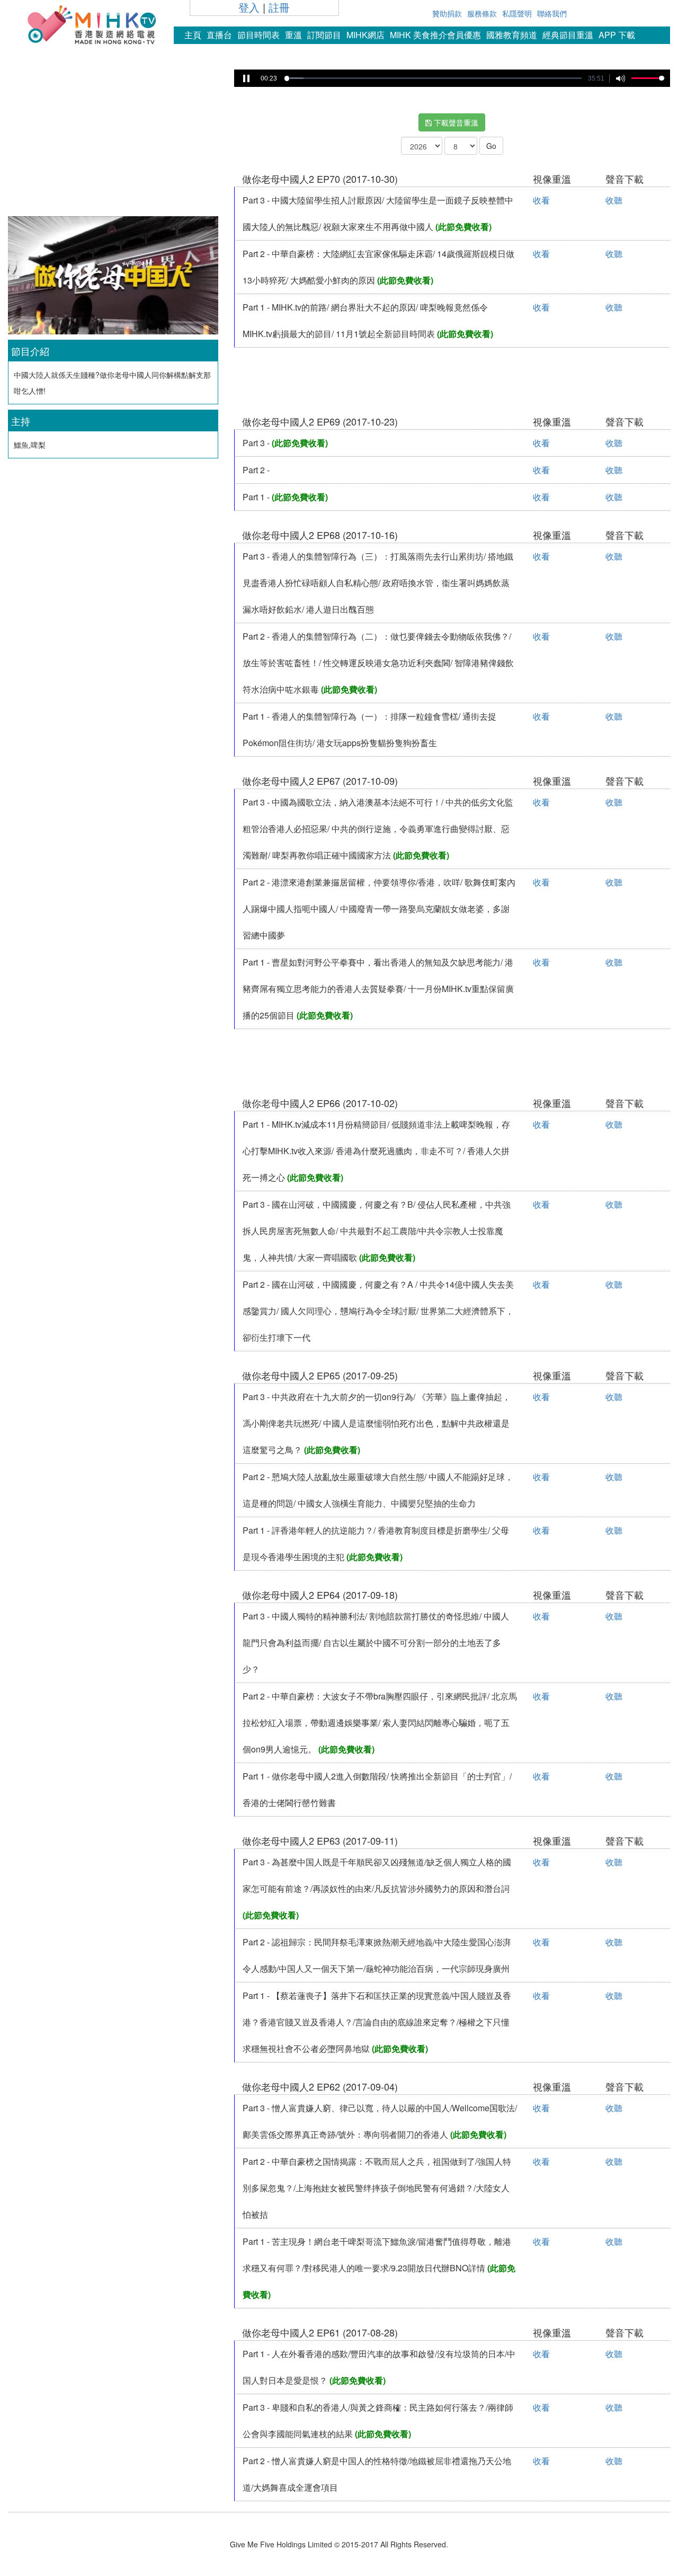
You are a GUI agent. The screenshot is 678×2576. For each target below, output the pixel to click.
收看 (541, 200)
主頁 (193, 35)
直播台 (219, 35)
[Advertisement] (113, 140)
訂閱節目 (324, 35)
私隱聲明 (517, 13)
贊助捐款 (447, 13)
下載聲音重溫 (455, 122)
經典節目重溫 (568, 35)
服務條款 (482, 13)
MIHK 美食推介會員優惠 (435, 35)
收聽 (614, 200)
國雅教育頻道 (512, 35)
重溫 (293, 35)
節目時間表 (258, 35)
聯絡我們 (552, 13)
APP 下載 (617, 35)
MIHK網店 (365, 35)
